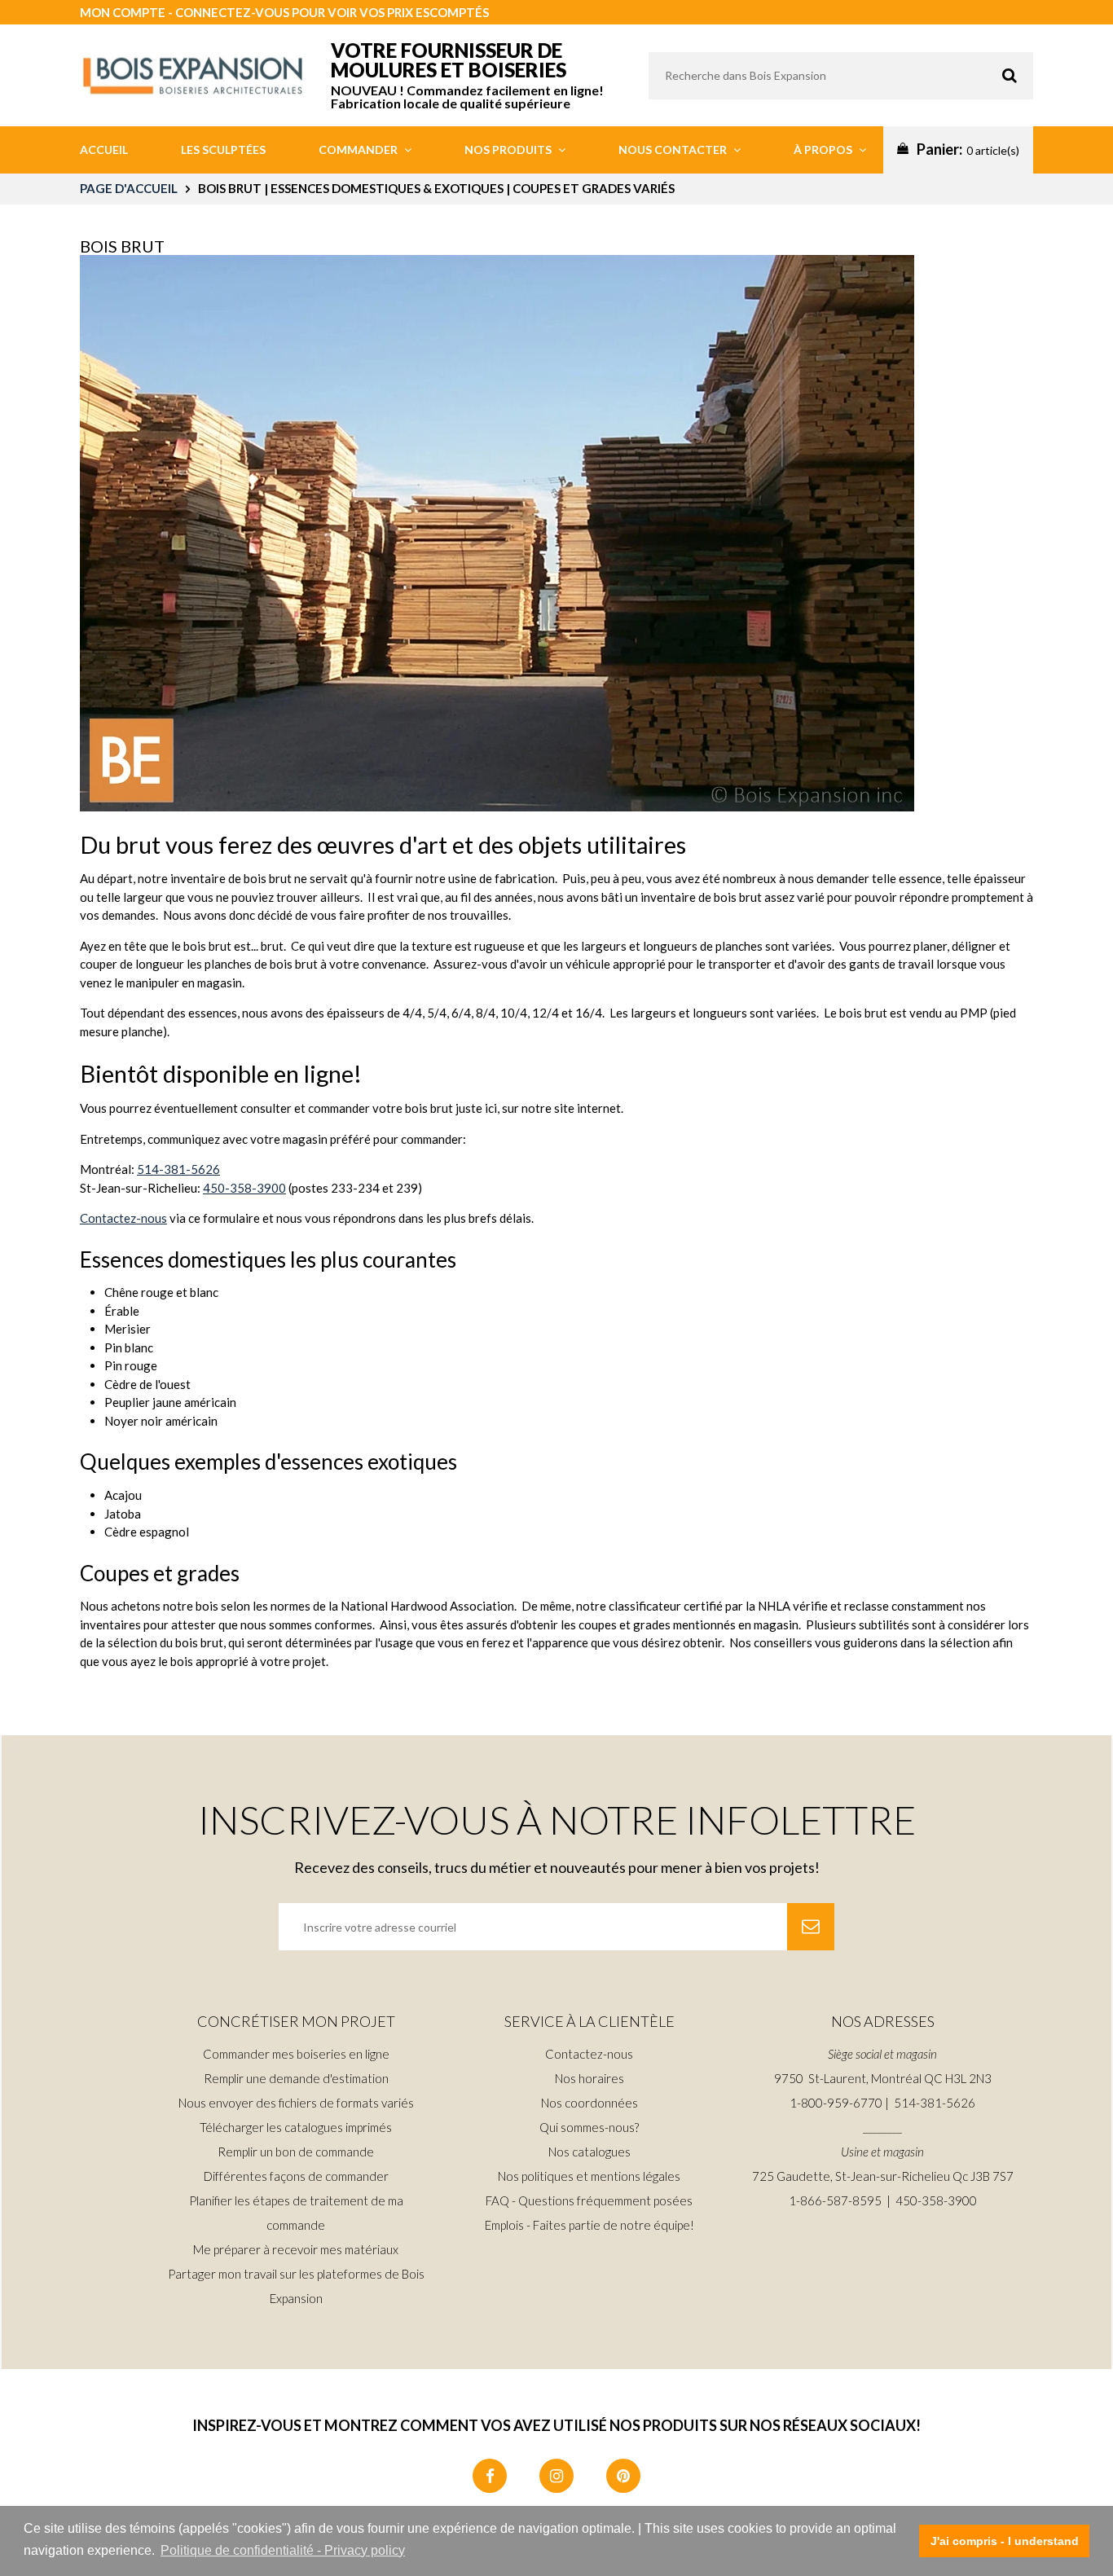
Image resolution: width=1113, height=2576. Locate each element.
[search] (841, 76)
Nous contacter (674, 149)
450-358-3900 (244, 1188)
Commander (359, 149)
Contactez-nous (123, 1218)
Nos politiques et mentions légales (589, 2176)
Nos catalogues (589, 2152)
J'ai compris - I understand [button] (1005, 2541)
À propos (824, 149)
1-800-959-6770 (836, 2103)
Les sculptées (223, 149)
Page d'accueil (129, 188)
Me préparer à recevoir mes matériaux (296, 2249)
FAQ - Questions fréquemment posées (589, 2200)
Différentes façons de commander (296, 2176)
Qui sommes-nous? (589, 2127)
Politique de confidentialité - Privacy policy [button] (283, 2550)
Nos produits (509, 149)
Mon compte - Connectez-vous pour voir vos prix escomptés (284, 12)
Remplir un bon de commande (296, 2152)
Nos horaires (589, 2078)
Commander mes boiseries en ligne (296, 2054)
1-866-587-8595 (835, 2200)
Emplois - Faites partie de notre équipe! (589, 2225)
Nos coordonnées (589, 2103)
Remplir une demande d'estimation (296, 2078)
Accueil (104, 149)
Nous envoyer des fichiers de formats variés (296, 2103)
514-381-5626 (178, 1169)
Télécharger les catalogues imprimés (296, 2127)
